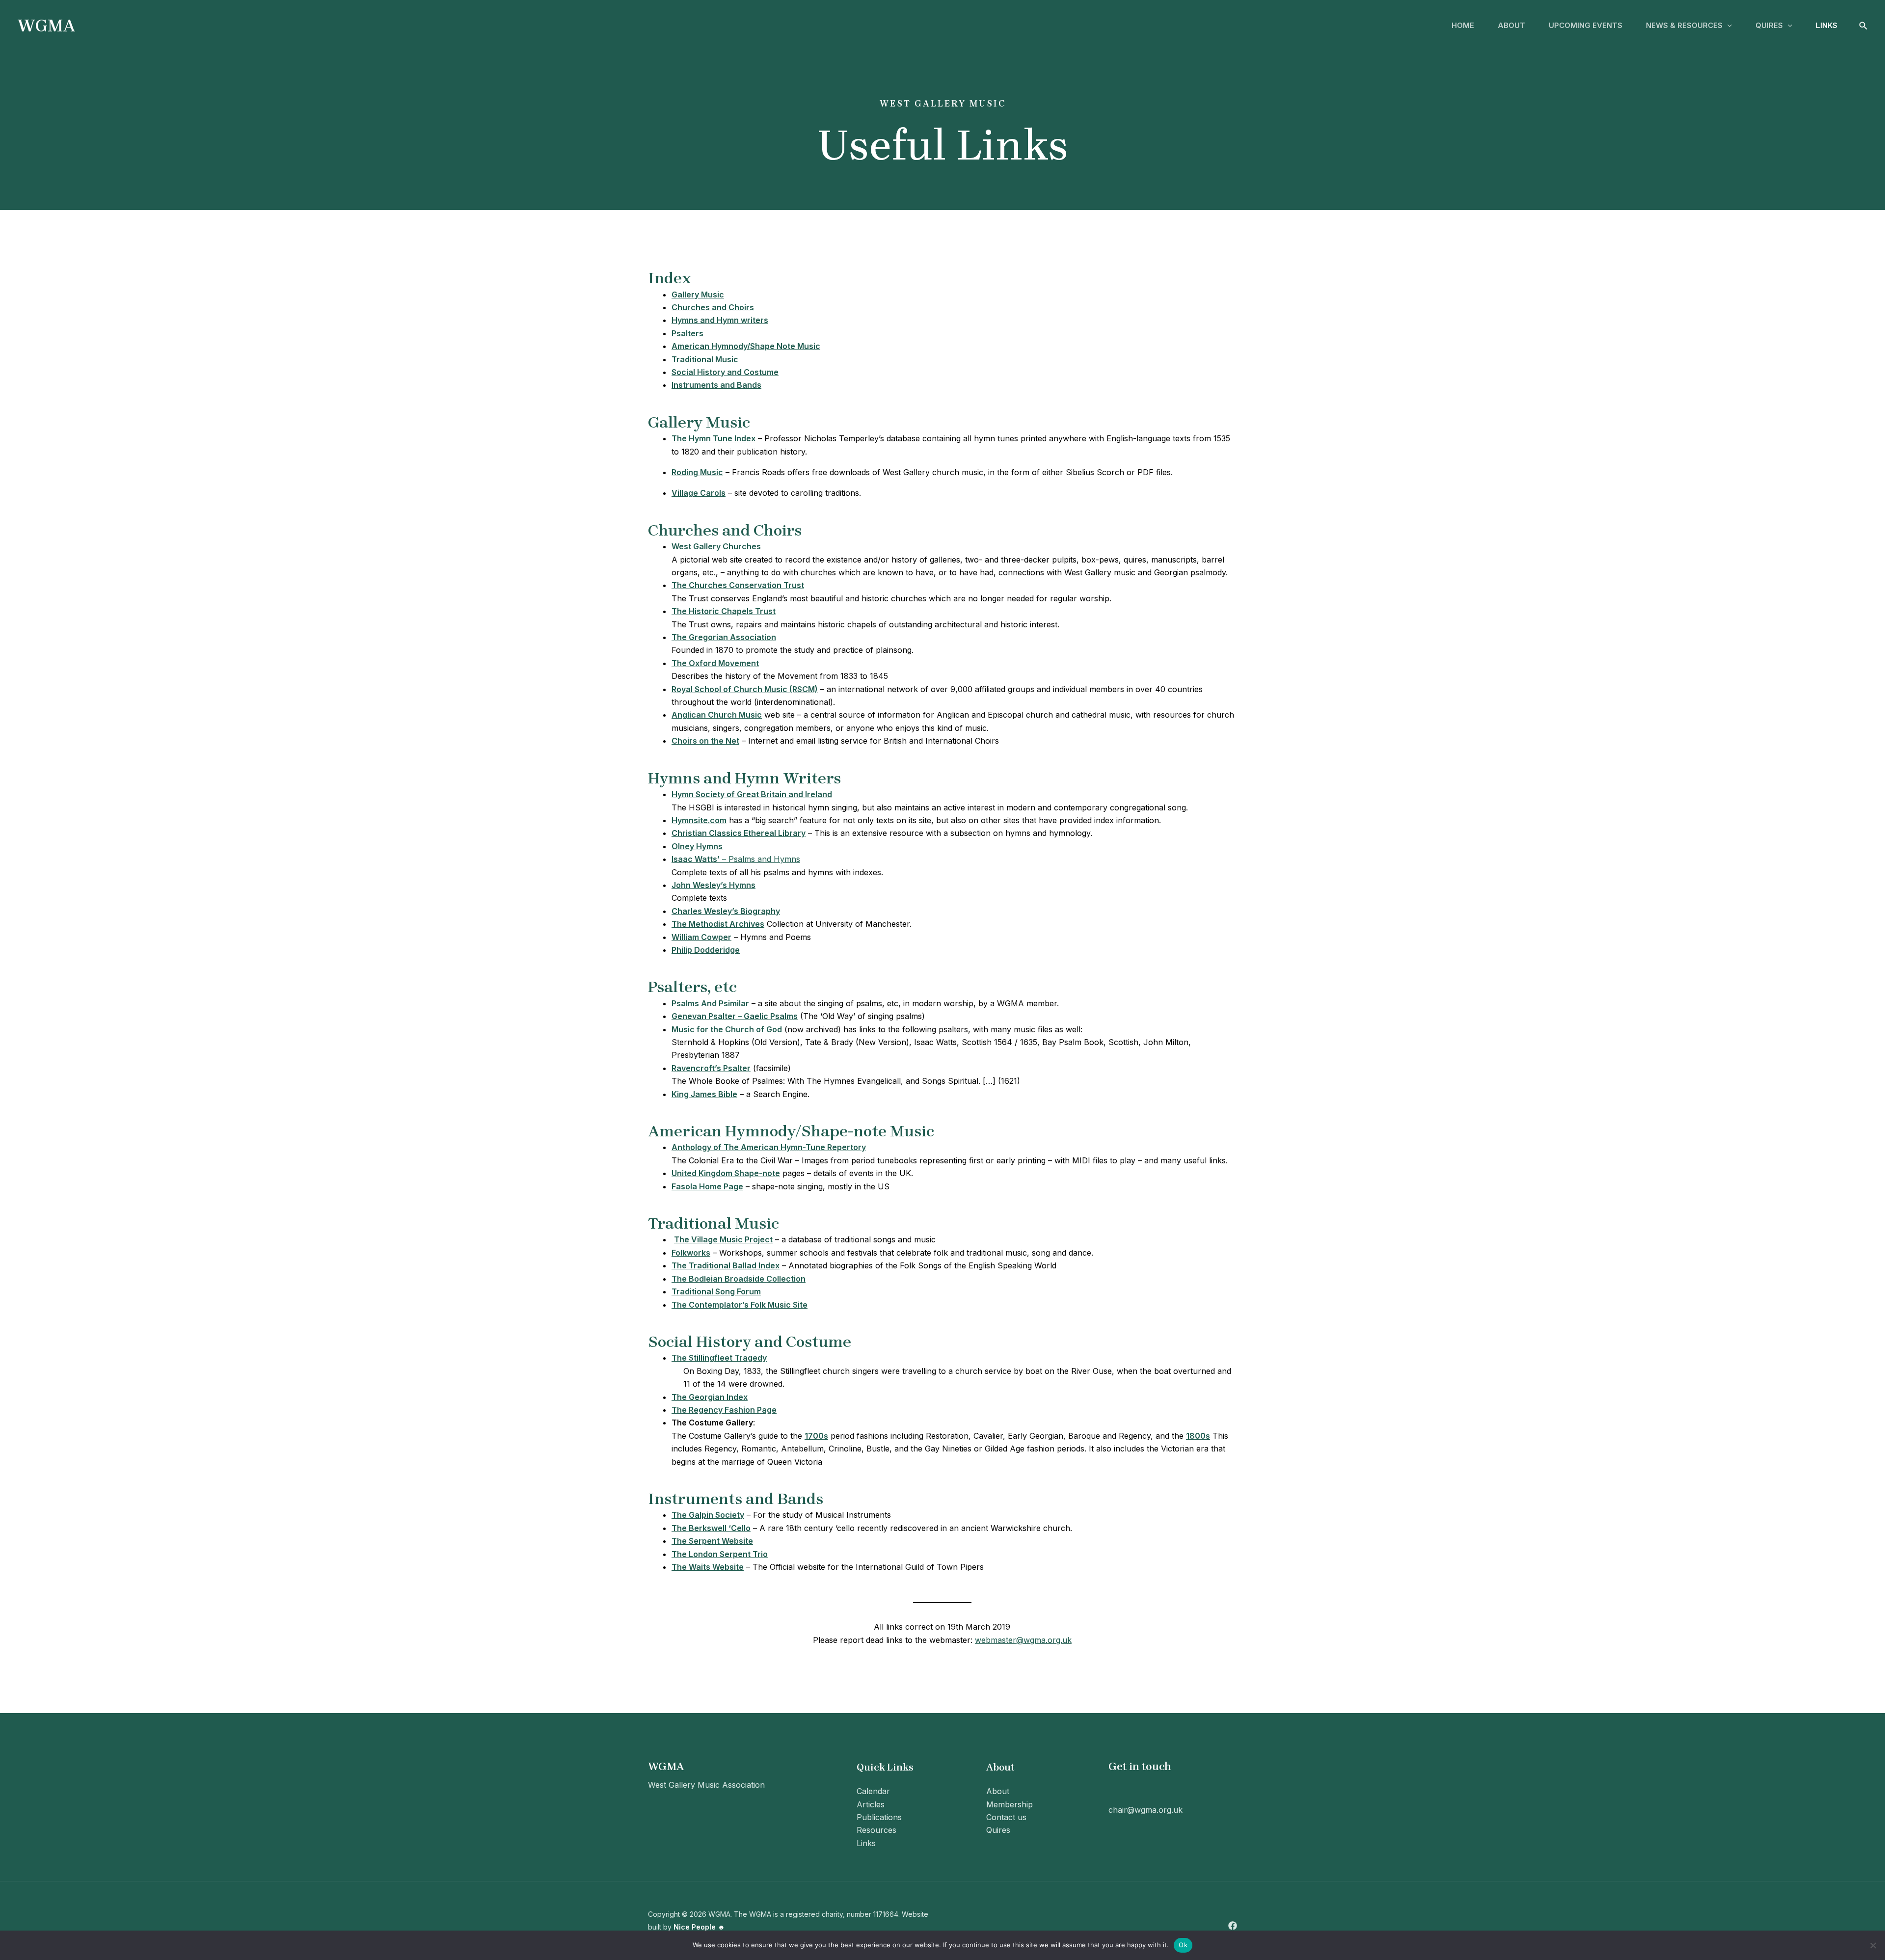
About (1511, 25)
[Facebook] (1233, 1926)
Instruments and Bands (716, 385)
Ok (1183, 1945)
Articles (871, 1804)
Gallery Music (698, 295)
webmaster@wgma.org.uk (1023, 1640)
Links (1827, 25)
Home (1463, 25)
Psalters (687, 333)
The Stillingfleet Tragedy (719, 1358)
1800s (1198, 1436)
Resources (876, 1830)
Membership (1010, 1804)
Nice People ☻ (699, 1927)
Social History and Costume (725, 372)
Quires (1769, 25)
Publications (879, 1817)
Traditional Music (705, 359)
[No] (1873, 1945)
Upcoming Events (1586, 25)
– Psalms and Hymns (736, 859)
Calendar (873, 1791)
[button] (1727, 26)
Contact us (1006, 1817)
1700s (816, 1436)
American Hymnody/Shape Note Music (746, 346)
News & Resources (1684, 25)
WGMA (46, 26)
